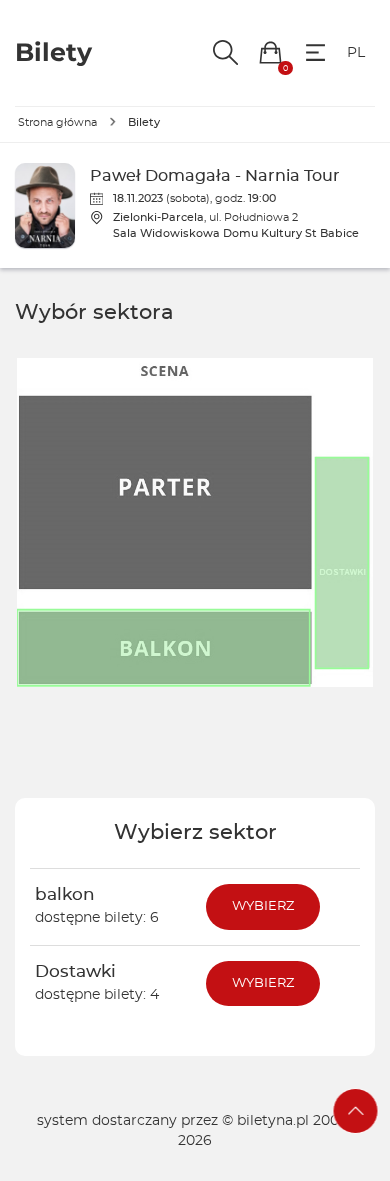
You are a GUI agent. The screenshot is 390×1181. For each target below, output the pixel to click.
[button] (270, 52)
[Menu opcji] (315, 52)
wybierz (263, 906)
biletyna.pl (273, 1121)
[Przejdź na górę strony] (356, 1111)
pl (356, 53)
